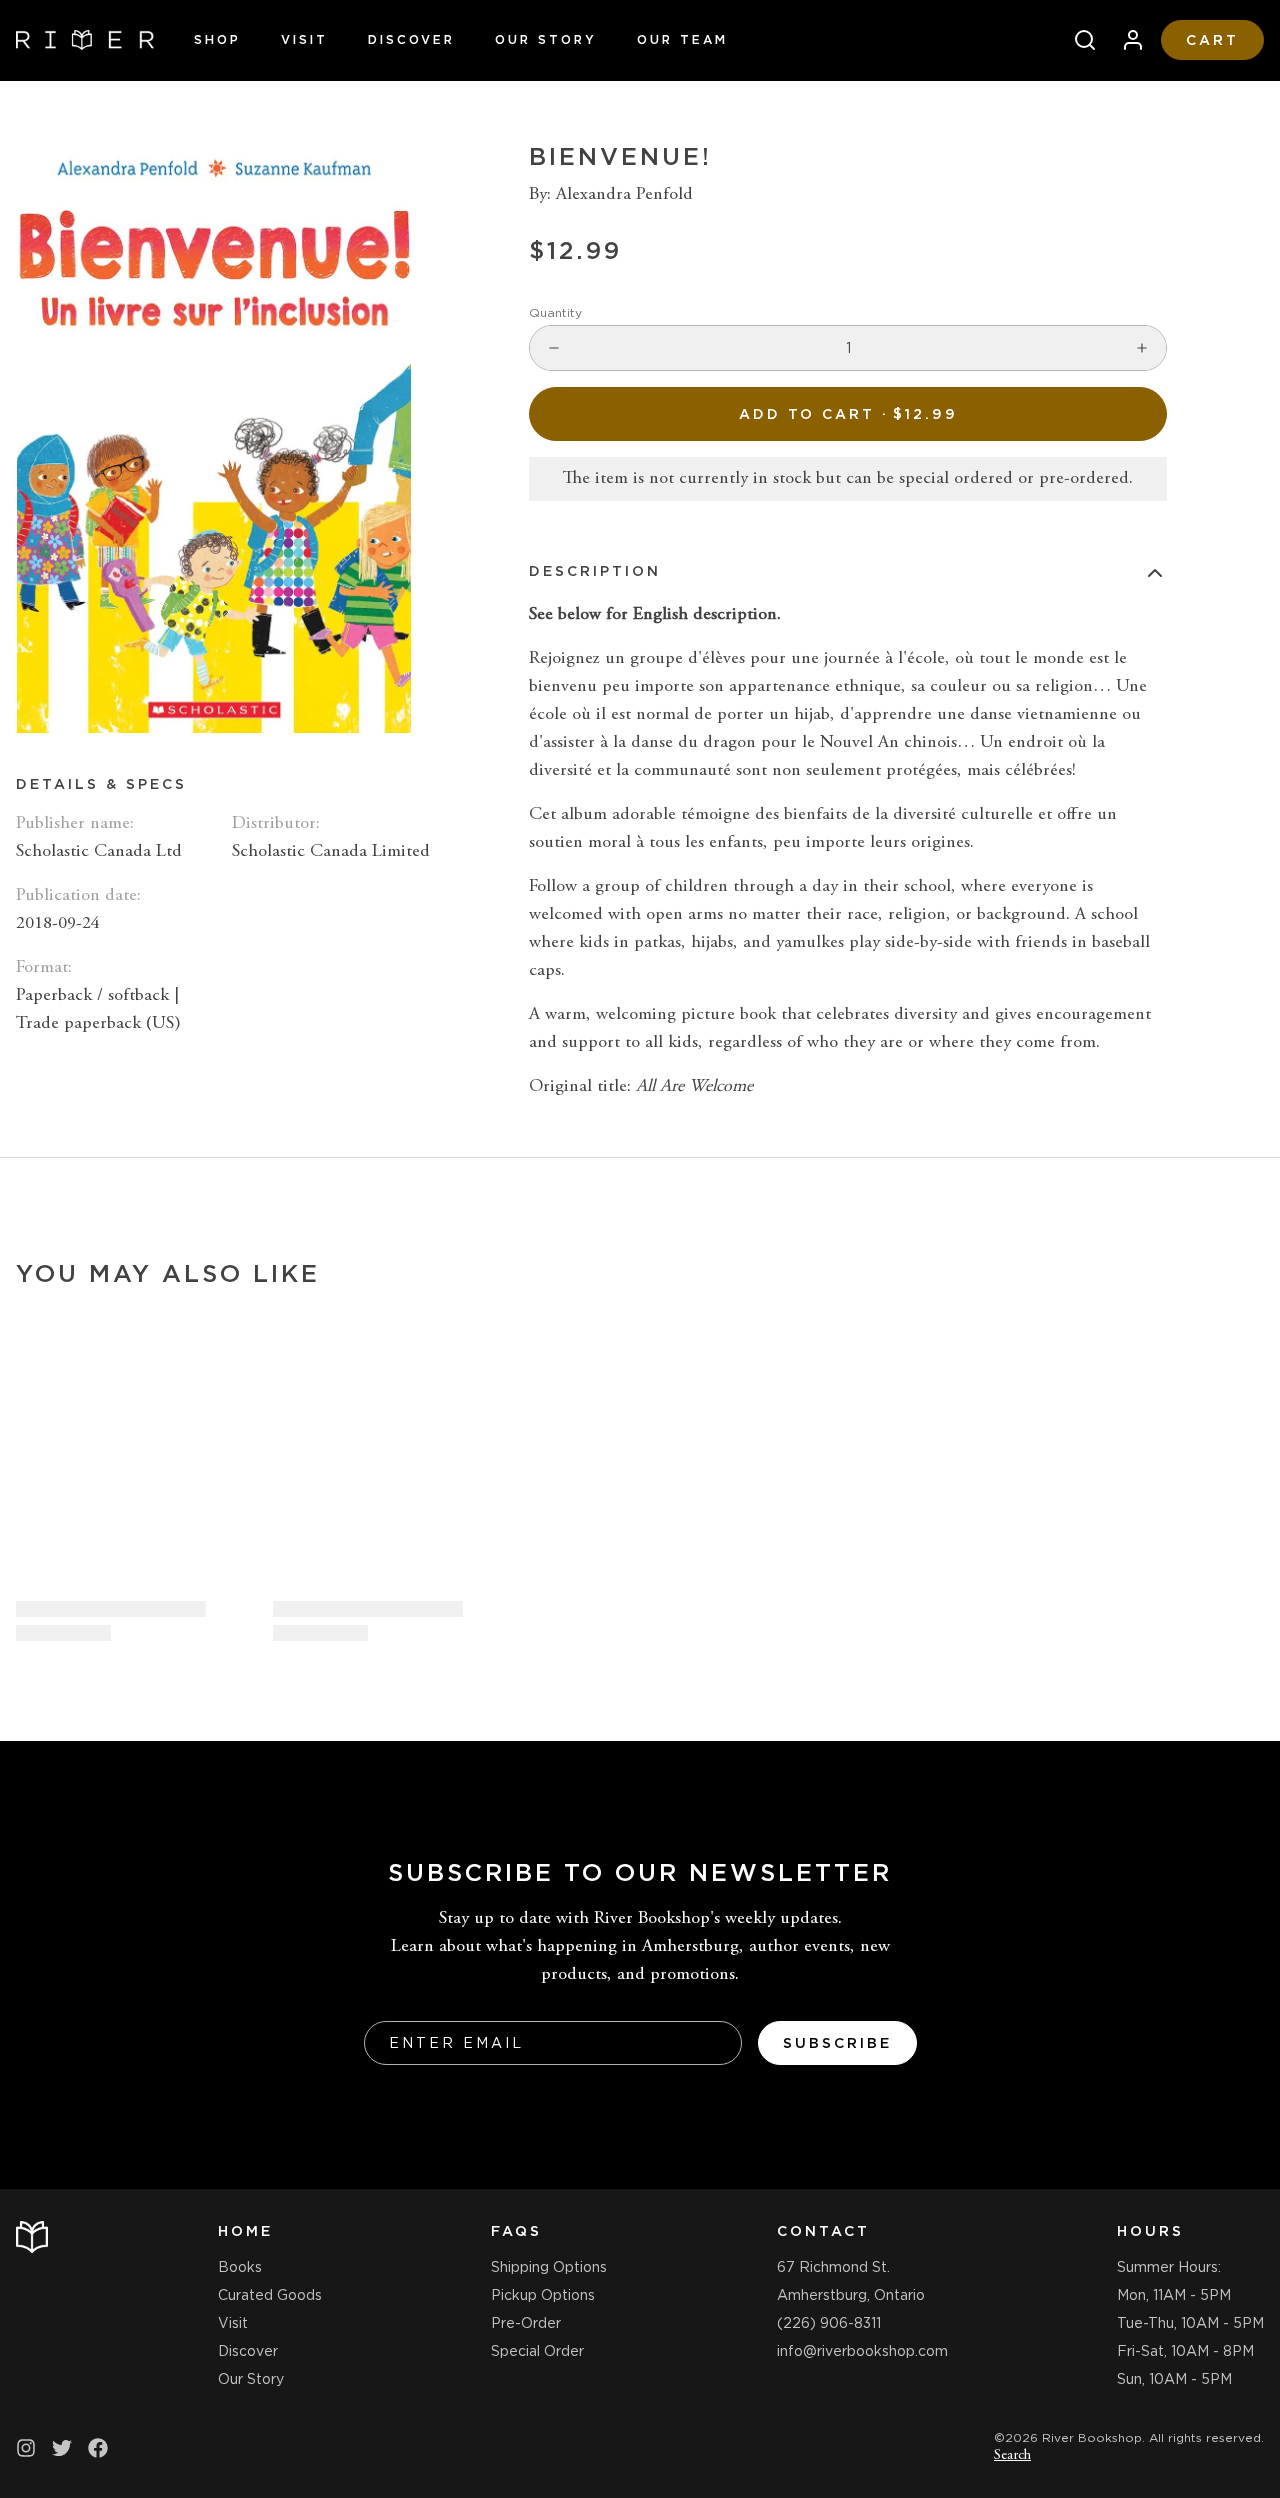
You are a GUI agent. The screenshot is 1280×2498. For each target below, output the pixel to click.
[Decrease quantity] (554, 348)
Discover (411, 39)
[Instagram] (26, 2448)
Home (245, 2231)
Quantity (555, 312)
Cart (1212, 40)
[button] (848, 414)
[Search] (1077, 40)
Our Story (546, 39)
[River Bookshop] (85, 40)
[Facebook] (98, 2448)
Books (240, 2267)
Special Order (537, 2351)
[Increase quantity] (1142, 348)
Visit (304, 39)
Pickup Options (543, 2295)
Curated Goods (270, 2295)
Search (1012, 2456)
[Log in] (1125, 40)
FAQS (516, 2231)
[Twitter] (62, 2448)
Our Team (682, 39)
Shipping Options (549, 2267)
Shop (217, 39)
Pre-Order (526, 2323)
